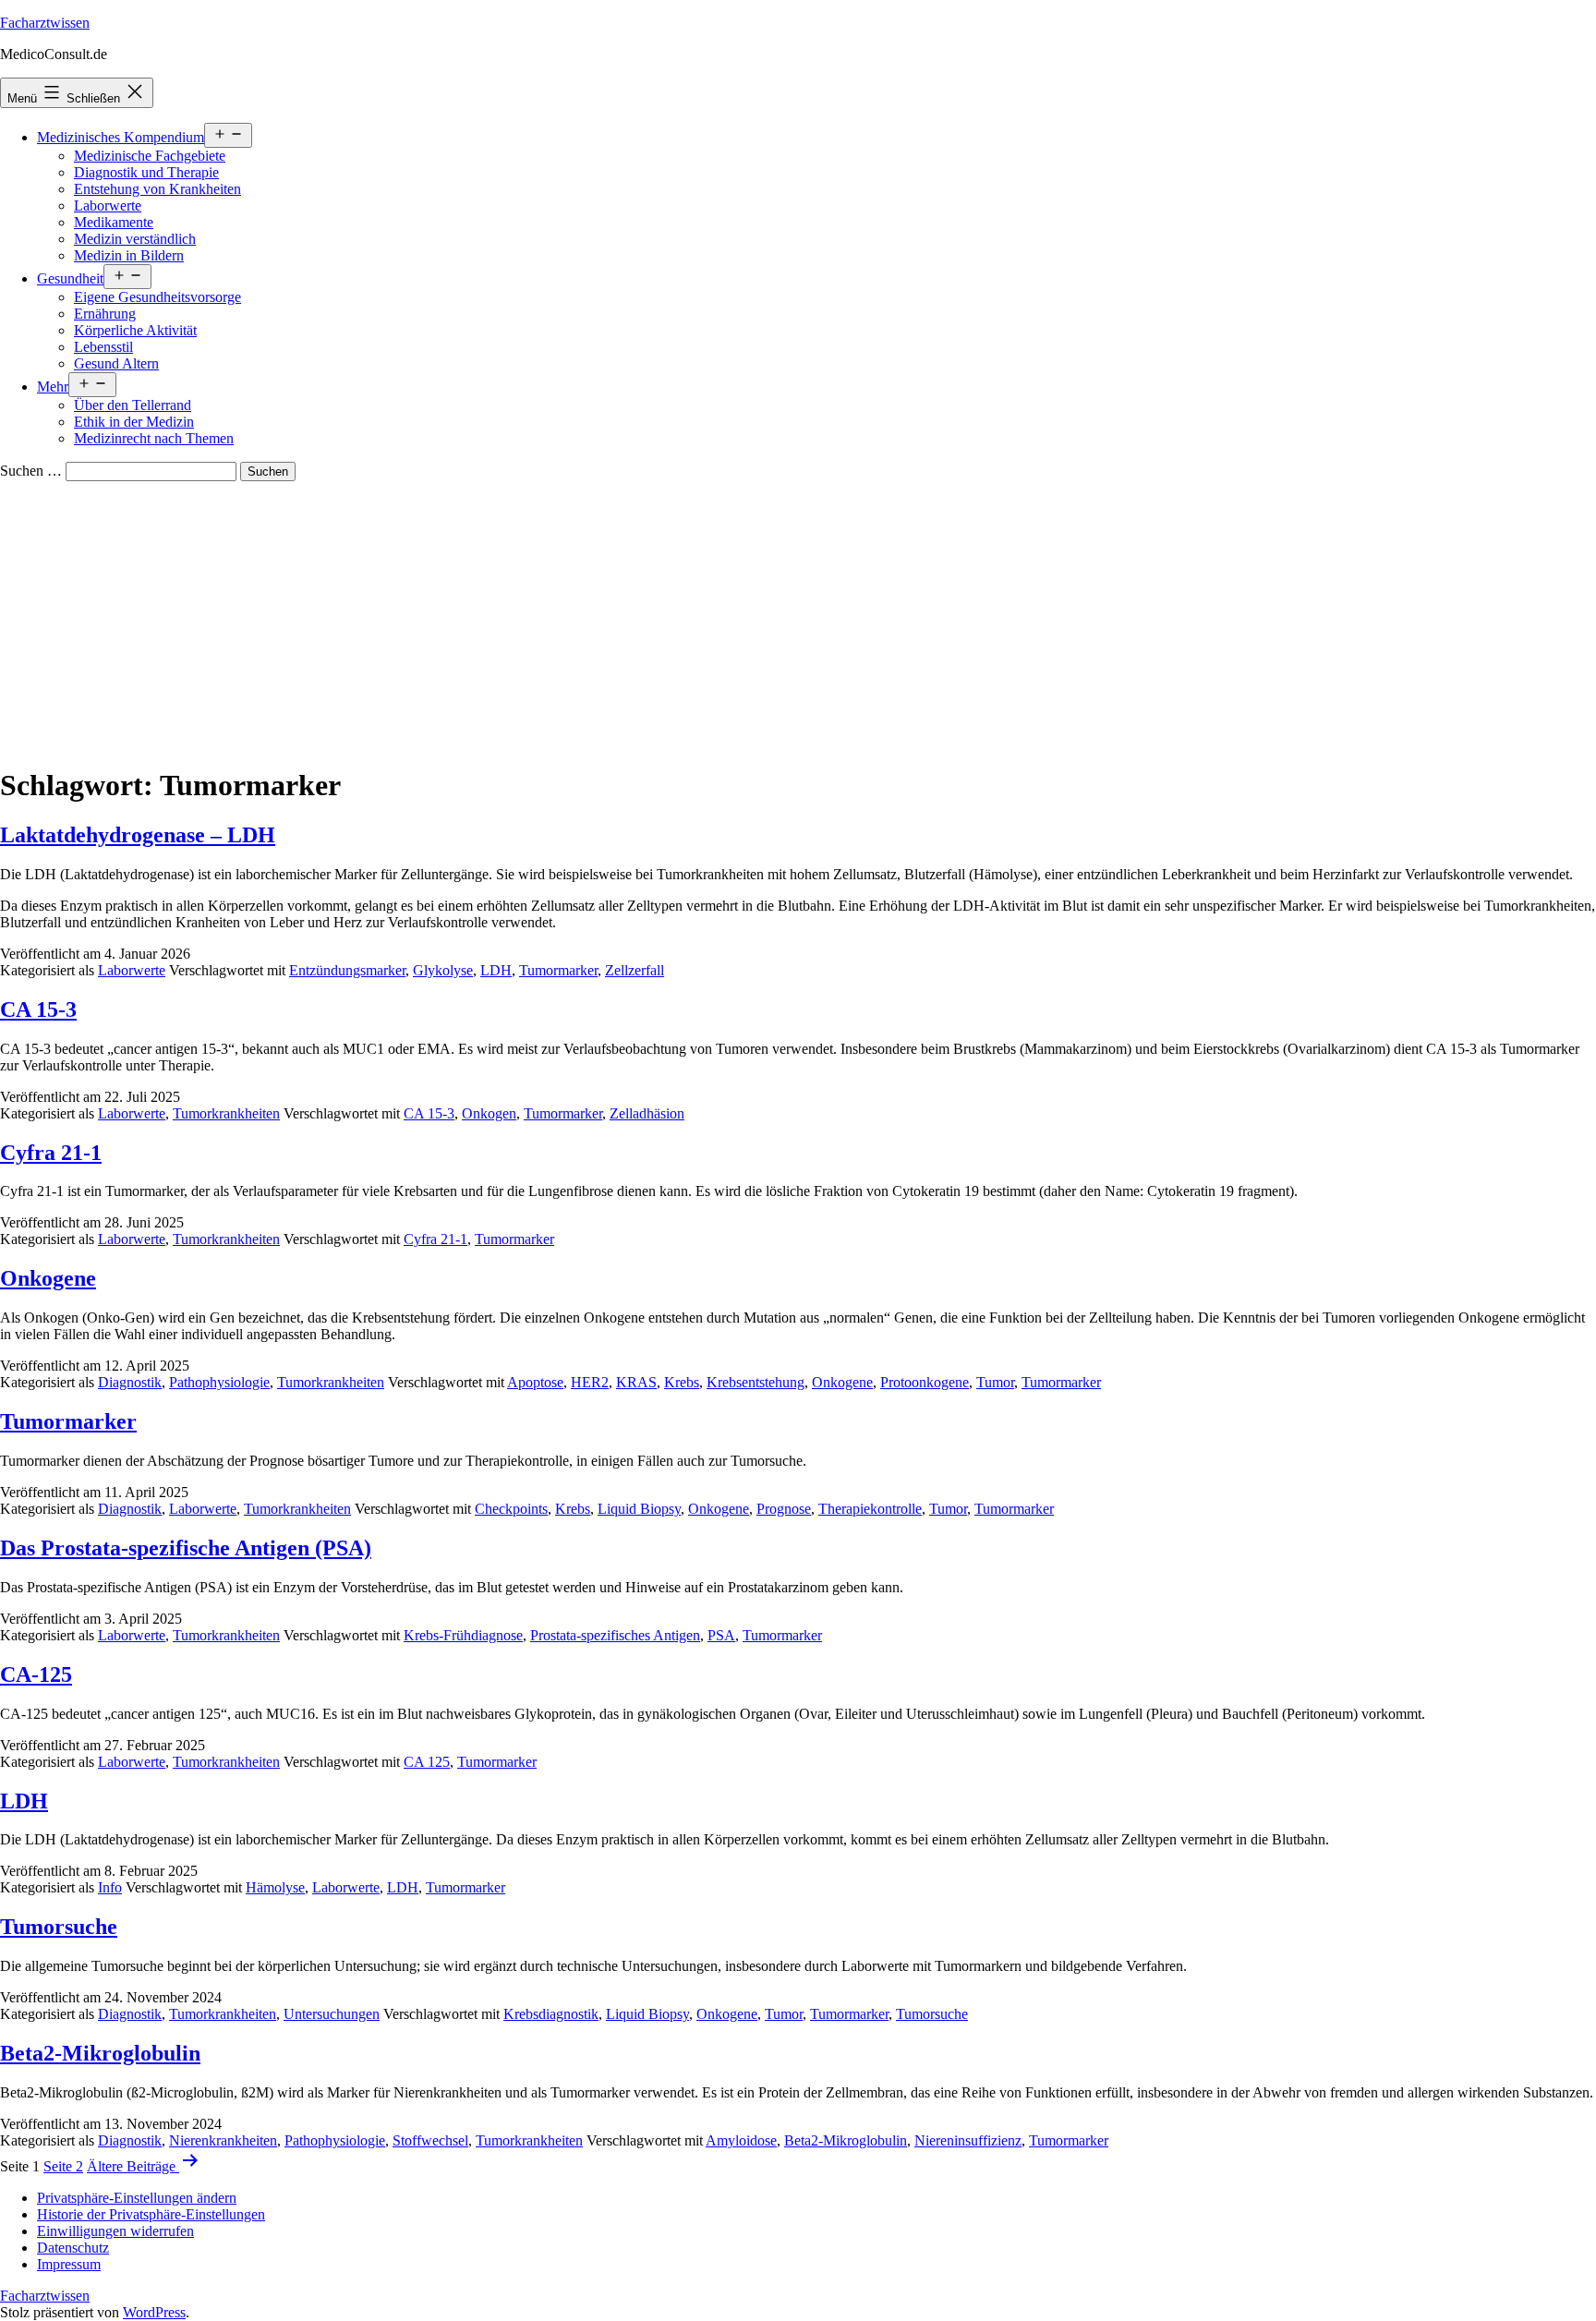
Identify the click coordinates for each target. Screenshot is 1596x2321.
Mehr (53, 387)
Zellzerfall (635, 970)
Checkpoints (511, 1509)
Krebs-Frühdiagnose (463, 1635)
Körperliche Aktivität (135, 330)
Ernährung (105, 314)
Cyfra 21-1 (51, 1153)
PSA (721, 1635)
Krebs (682, 1382)
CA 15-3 (38, 1009)
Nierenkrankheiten (223, 2140)
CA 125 (427, 1762)
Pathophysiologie (219, 1382)
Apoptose (535, 1382)
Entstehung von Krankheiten (157, 189)
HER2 (590, 1382)
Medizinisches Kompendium (121, 137)
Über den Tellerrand (133, 405)
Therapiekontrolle (870, 1509)
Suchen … (31, 471)
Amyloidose (741, 2140)
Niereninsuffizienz (968, 2140)
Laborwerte (108, 206)
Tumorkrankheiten (226, 1113)
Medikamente (114, 222)
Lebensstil (103, 347)
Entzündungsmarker (347, 970)
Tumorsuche (59, 1927)
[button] (137, 2198)
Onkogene (48, 1278)
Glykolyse (443, 970)
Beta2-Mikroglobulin (100, 2053)
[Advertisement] (798, 620)
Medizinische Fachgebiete (150, 156)
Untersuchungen (332, 2014)
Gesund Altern (116, 363)
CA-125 (36, 1674)
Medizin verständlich (135, 239)
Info (110, 1887)
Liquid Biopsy (639, 1509)
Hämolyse (275, 1887)
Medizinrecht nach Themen (154, 438)
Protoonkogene (925, 1382)
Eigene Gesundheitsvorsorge (157, 297)
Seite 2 (63, 2166)
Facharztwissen (45, 23)
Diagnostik (130, 1382)
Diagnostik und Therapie (146, 172)
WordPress (154, 2312)
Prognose (784, 1509)
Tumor (995, 1382)
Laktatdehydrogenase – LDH (138, 835)
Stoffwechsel (430, 2140)
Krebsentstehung (756, 1382)
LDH (496, 970)
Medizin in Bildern (129, 255)
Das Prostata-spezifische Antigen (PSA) (186, 1548)
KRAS (636, 1382)
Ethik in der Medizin (134, 422)
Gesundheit (70, 278)
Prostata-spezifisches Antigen (615, 1635)
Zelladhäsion (647, 1113)
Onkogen (489, 1113)
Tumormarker (558, 970)
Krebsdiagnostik (551, 2014)
